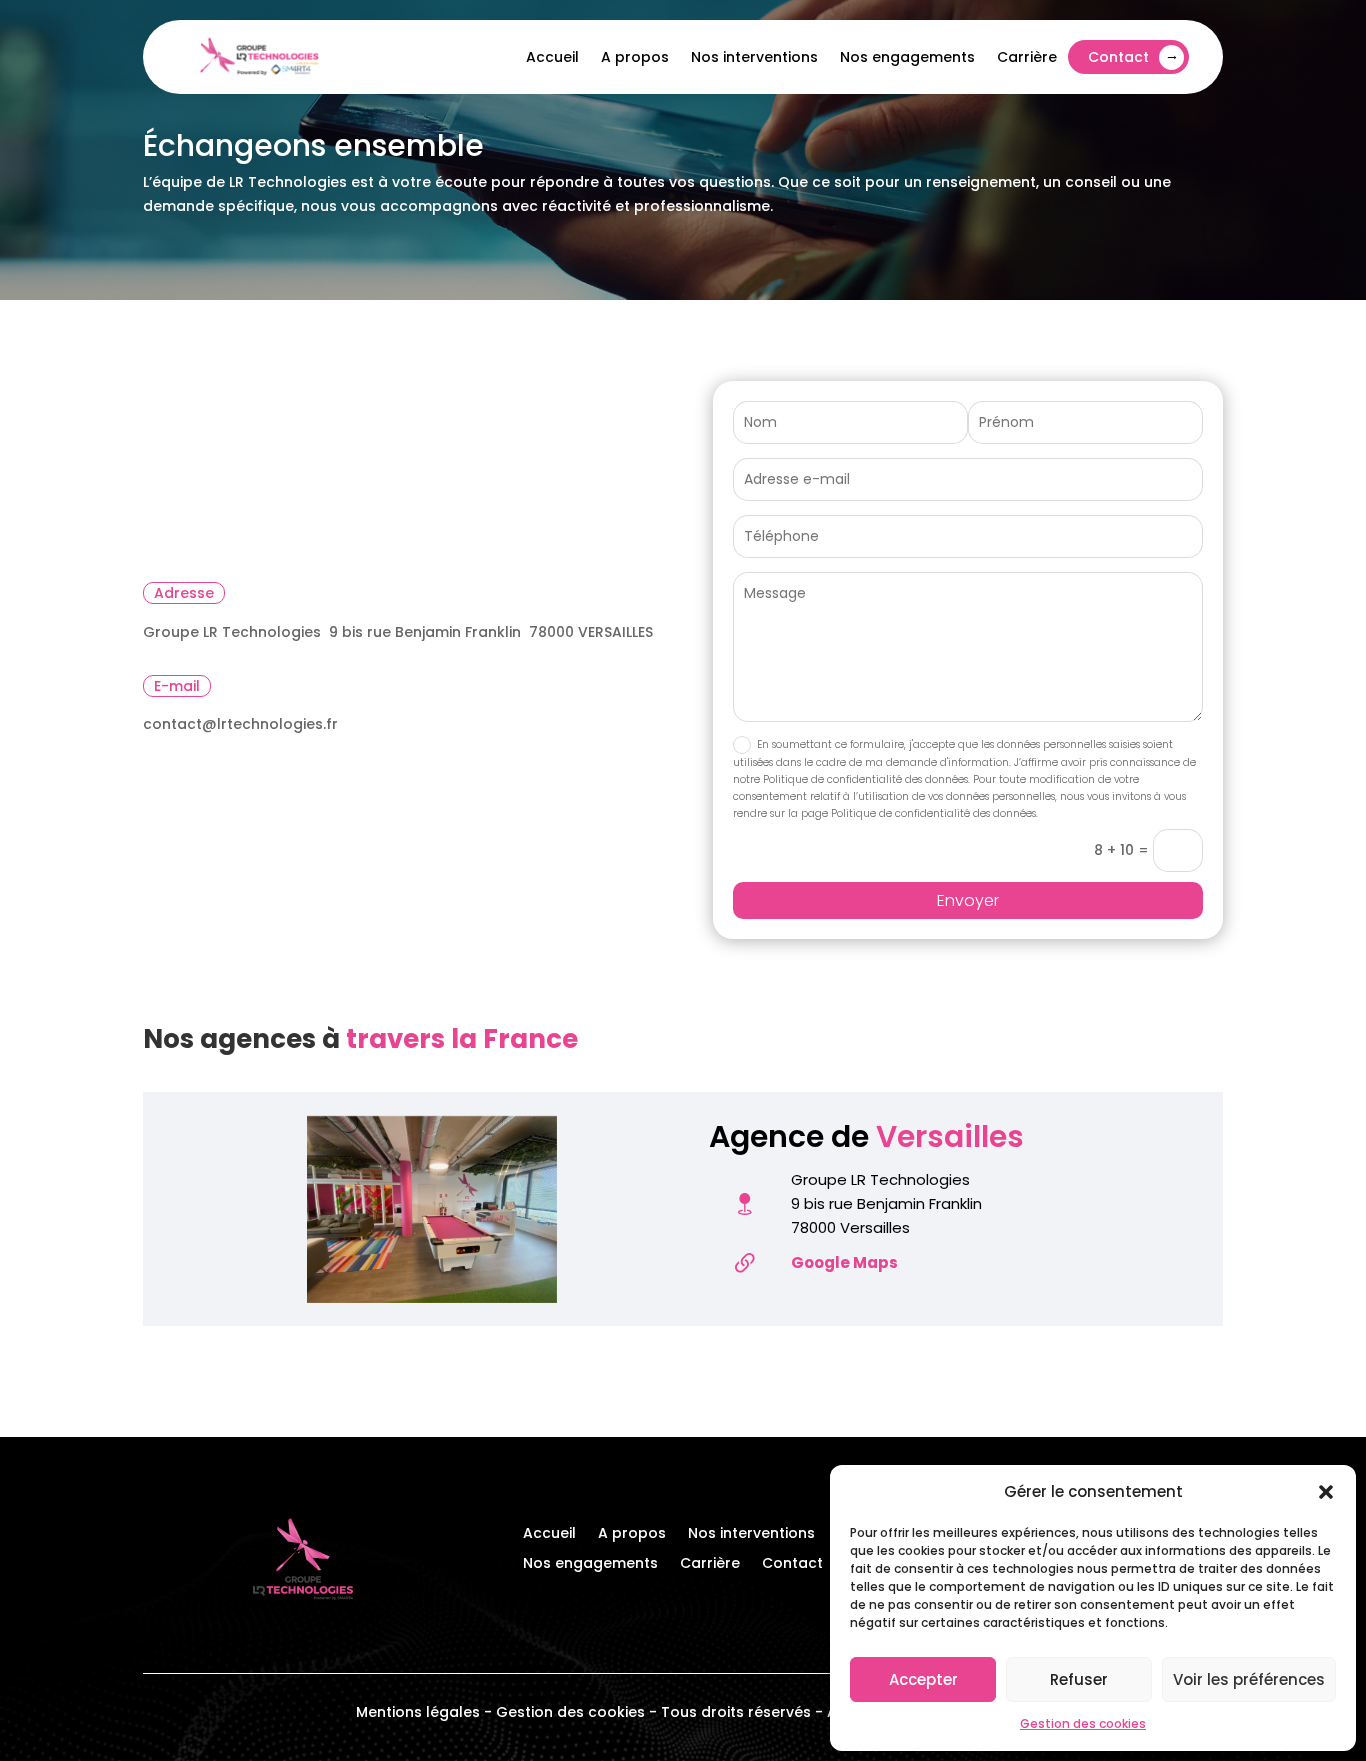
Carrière (1027, 57)
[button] (1326, 1492)
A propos (635, 57)
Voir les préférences (1249, 1679)
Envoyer (968, 900)
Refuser (1079, 1679)
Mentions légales (418, 1712)
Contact (1118, 57)
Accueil (552, 57)
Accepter (923, 1679)
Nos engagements (907, 57)
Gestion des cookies (1083, 1723)
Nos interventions (754, 57)
